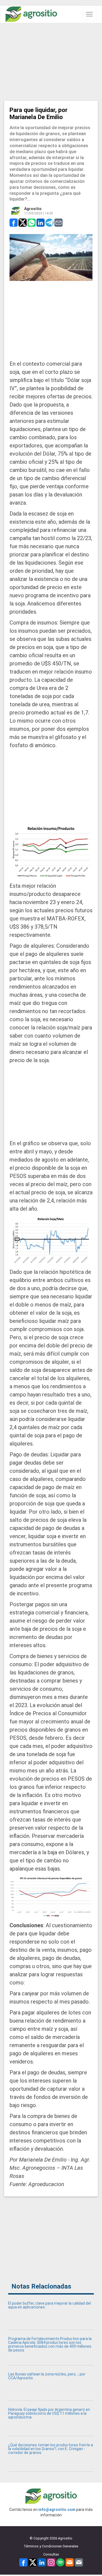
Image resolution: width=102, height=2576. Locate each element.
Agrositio (33, 209)
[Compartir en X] (23, 222)
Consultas (51, 2554)
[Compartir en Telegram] (50, 222)
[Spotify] (60, 2562)
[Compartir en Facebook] (14, 222)
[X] (33, 2562)
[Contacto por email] (79, 2562)
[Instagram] (51, 2562)
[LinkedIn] (42, 2562)
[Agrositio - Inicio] (31, 14)
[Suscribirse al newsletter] (70, 2562)
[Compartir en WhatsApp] (32, 222)
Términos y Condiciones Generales (51, 2546)
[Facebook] (23, 2562)
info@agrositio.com (57, 2510)
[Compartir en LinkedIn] (41, 222)
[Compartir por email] (58, 222)
